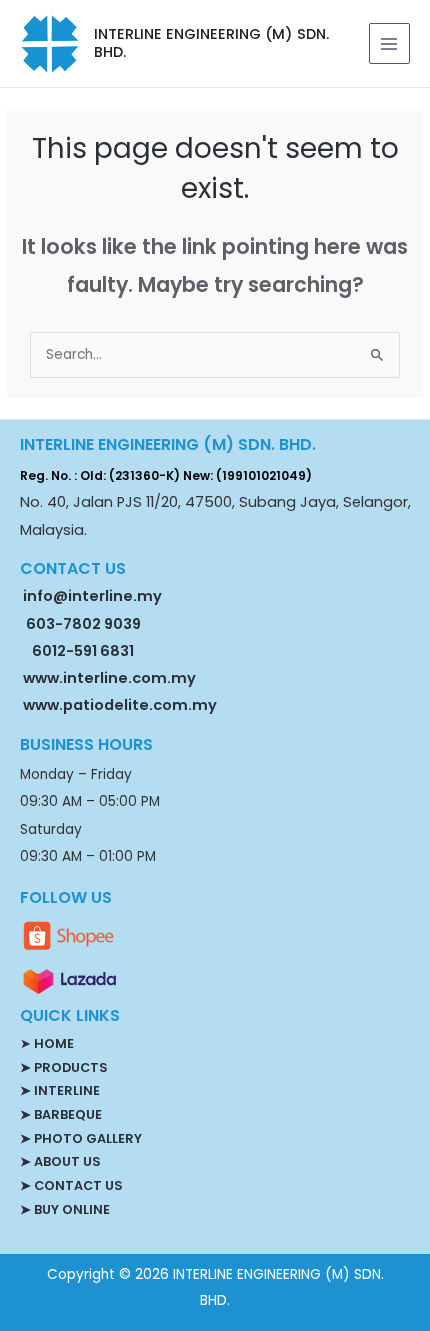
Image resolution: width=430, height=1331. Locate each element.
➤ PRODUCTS (63, 1067)
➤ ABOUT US (60, 1161)
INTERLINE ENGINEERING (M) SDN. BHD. (211, 43)
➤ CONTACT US (71, 1185)
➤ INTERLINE (60, 1090)
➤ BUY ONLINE (65, 1209)
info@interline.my (91, 596)
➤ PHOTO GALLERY (81, 1138)
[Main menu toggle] (389, 43)
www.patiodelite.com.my (118, 705)
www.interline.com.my (109, 678)
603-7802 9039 (83, 624)
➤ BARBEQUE (61, 1114)
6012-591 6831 (83, 651)
